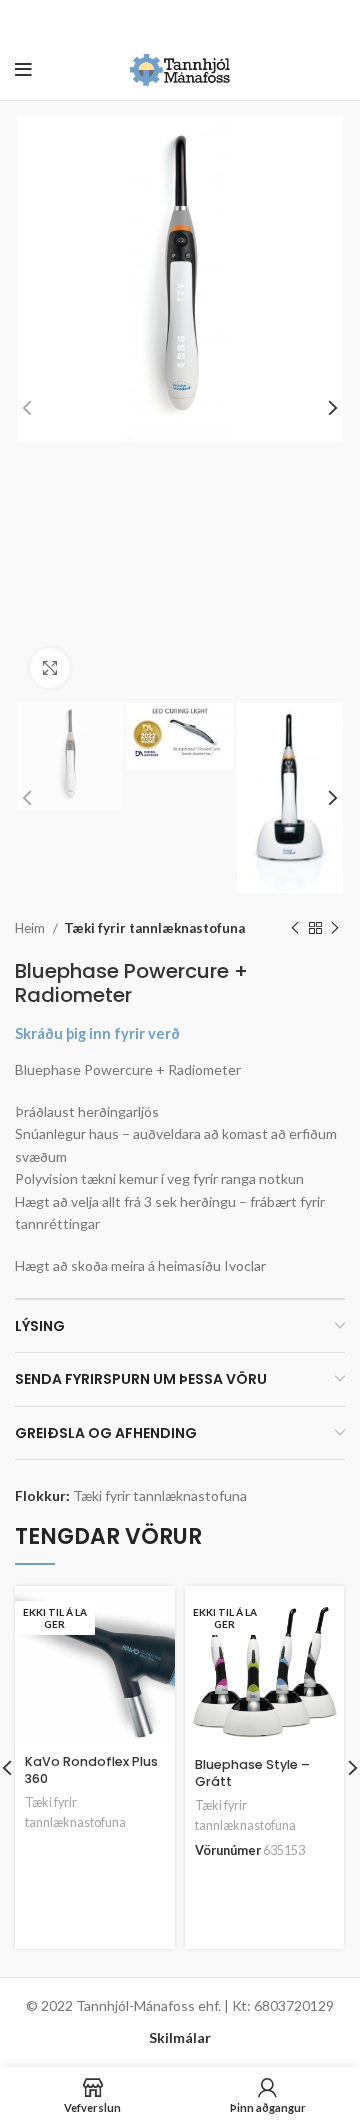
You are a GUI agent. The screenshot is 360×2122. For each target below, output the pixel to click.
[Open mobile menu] (23, 70)
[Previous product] (295, 928)
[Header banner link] (150, 20)
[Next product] (335, 928)
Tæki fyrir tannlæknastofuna (154, 928)
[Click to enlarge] (50, 668)
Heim (31, 928)
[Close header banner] (335, 20)
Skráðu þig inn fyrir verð (97, 1033)
